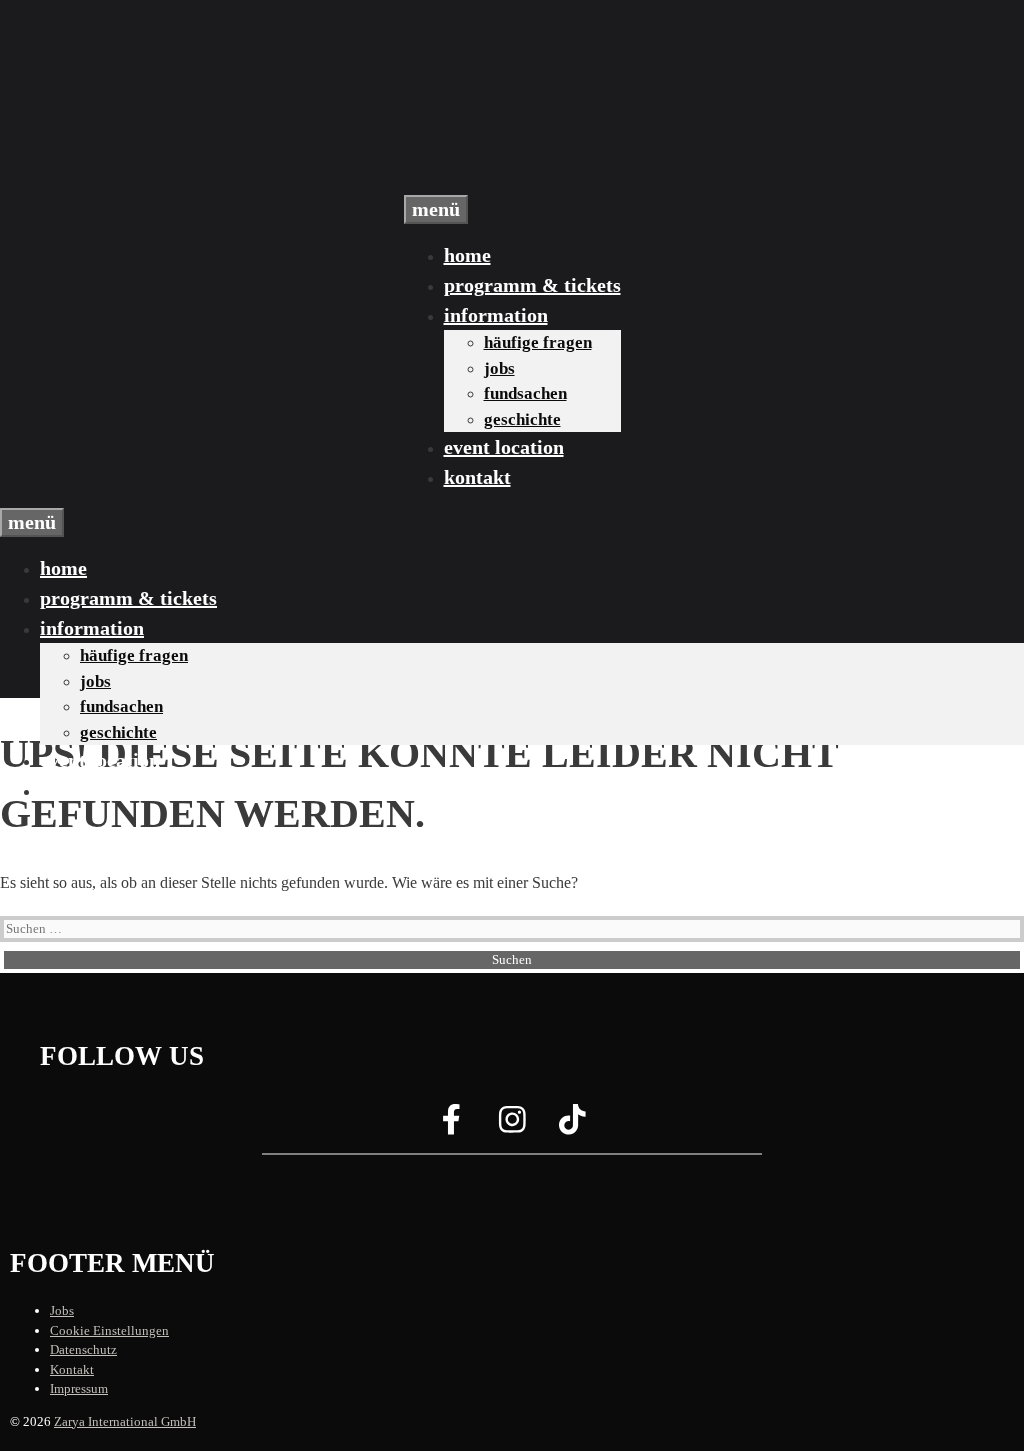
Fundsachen (525, 393)
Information (496, 315)
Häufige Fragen (538, 342)
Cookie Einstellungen (109, 1330)
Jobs (499, 368)
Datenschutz (83, 1349)
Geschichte (522, 419)
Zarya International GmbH (125, 1421)
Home (467, 255)
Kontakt (477, 477)
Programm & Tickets (532, 285)
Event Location (504, 447)
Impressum (79, 1388)
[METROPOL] (512, 158)
